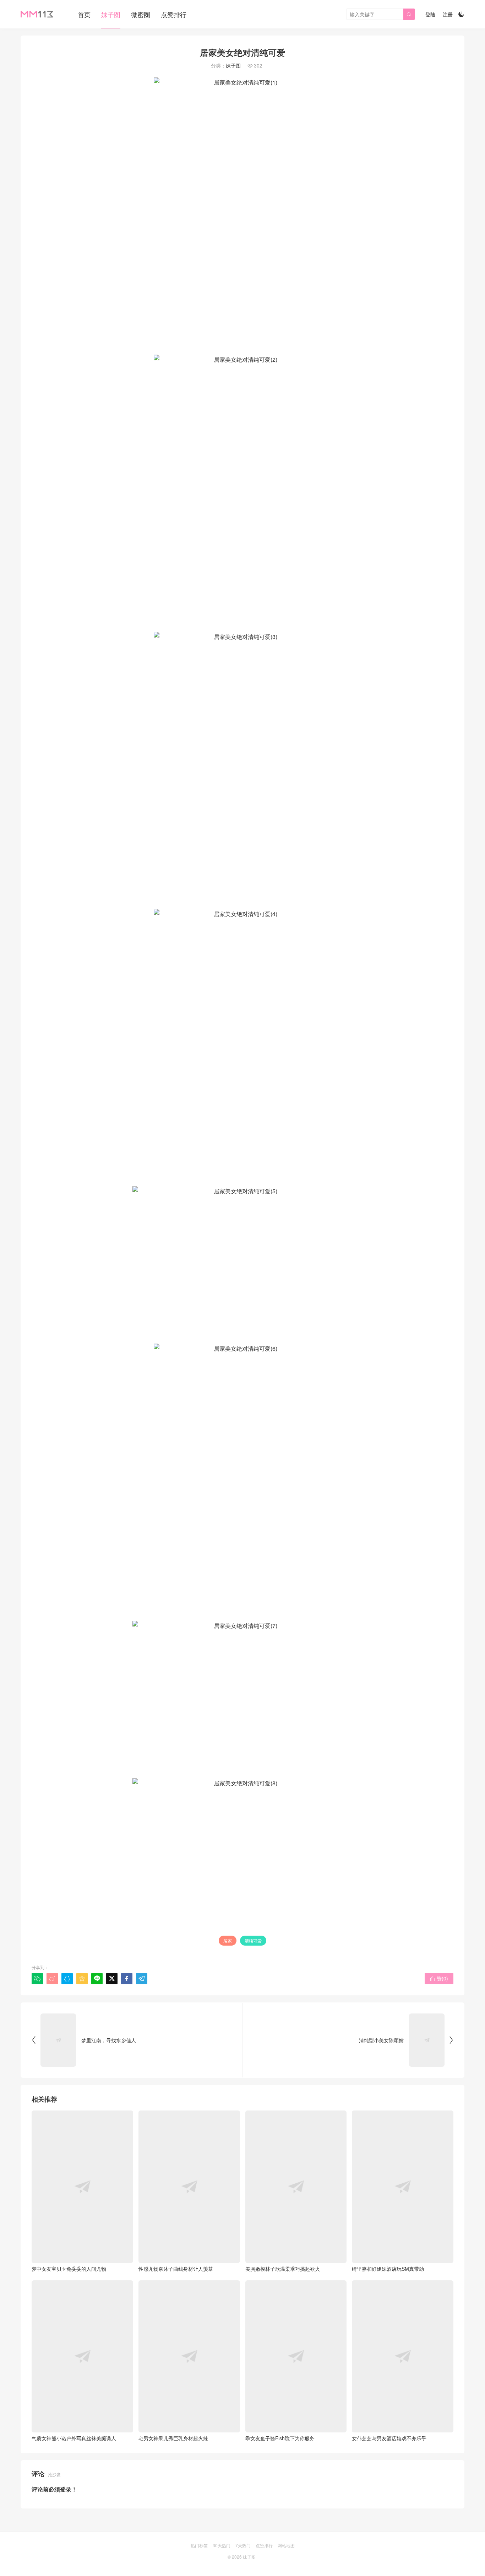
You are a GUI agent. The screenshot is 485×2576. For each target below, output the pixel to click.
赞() (439, 1978)
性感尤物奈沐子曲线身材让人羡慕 (176, 2269)
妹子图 (111, 14)
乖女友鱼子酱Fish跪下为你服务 (280, 2438)
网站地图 (286, 2545)
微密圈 (141, 14)
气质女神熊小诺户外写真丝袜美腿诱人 (74, 2438)
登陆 (430, 14)
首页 (84, 14)
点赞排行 (174, 14)
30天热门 (222, 2545)
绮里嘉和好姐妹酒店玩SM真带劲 (388, 2269)
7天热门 (243, 2545)
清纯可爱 (253, 1940)
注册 (448, 14)
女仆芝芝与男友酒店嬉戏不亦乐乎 (389, 2438)
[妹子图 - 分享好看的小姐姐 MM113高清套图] (37, 14)
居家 (228, 1940)
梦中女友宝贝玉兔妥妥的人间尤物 (69, 2269)
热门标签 (199, 2545)
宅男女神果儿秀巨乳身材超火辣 (173, 2438)
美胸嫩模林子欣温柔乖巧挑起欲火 (283, 2269)
